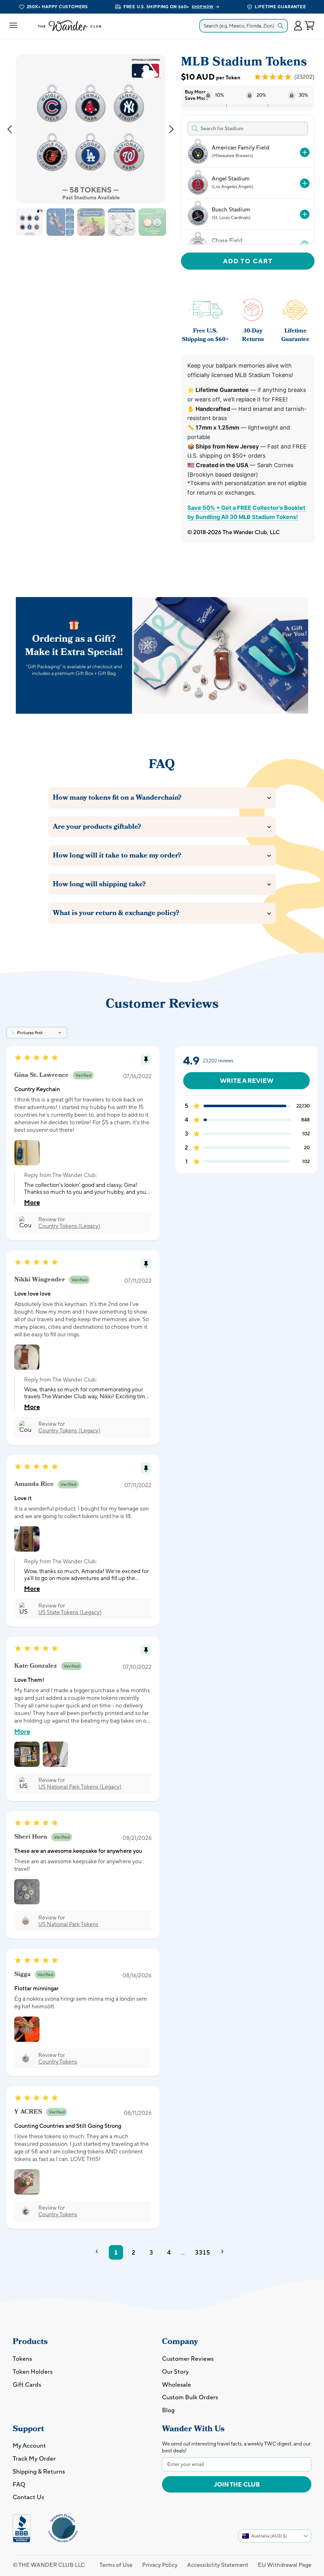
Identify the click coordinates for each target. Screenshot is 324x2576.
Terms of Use (116, 2565)
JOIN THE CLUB (237, 2484)
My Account (29, 2445)
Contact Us (28, 2497)
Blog (168, 2410)
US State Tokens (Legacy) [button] (70, 1612)
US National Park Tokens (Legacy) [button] (80, 1787)
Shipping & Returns (39, 2471)
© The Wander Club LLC (49, 2565)
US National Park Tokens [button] (68, 1924)
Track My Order (34, 2458)
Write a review (247, 1080)
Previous (9, 129)
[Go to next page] (225, 2252)
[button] (298, 26)
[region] (247, 191)
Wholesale (177, 2384)
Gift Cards (27, 2384)
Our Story (175, 2372)
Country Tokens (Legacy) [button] (69, 1226)
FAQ (19, 2484)
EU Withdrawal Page (285, 2565)
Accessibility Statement (218, 2565)
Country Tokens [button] (58, 2062)
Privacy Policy (160, 2565)
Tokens (22, 2359)
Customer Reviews (188, 2359)
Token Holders (33, 2372)
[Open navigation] (13, 26)
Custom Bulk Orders (190, 2397)
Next (171, 129)
